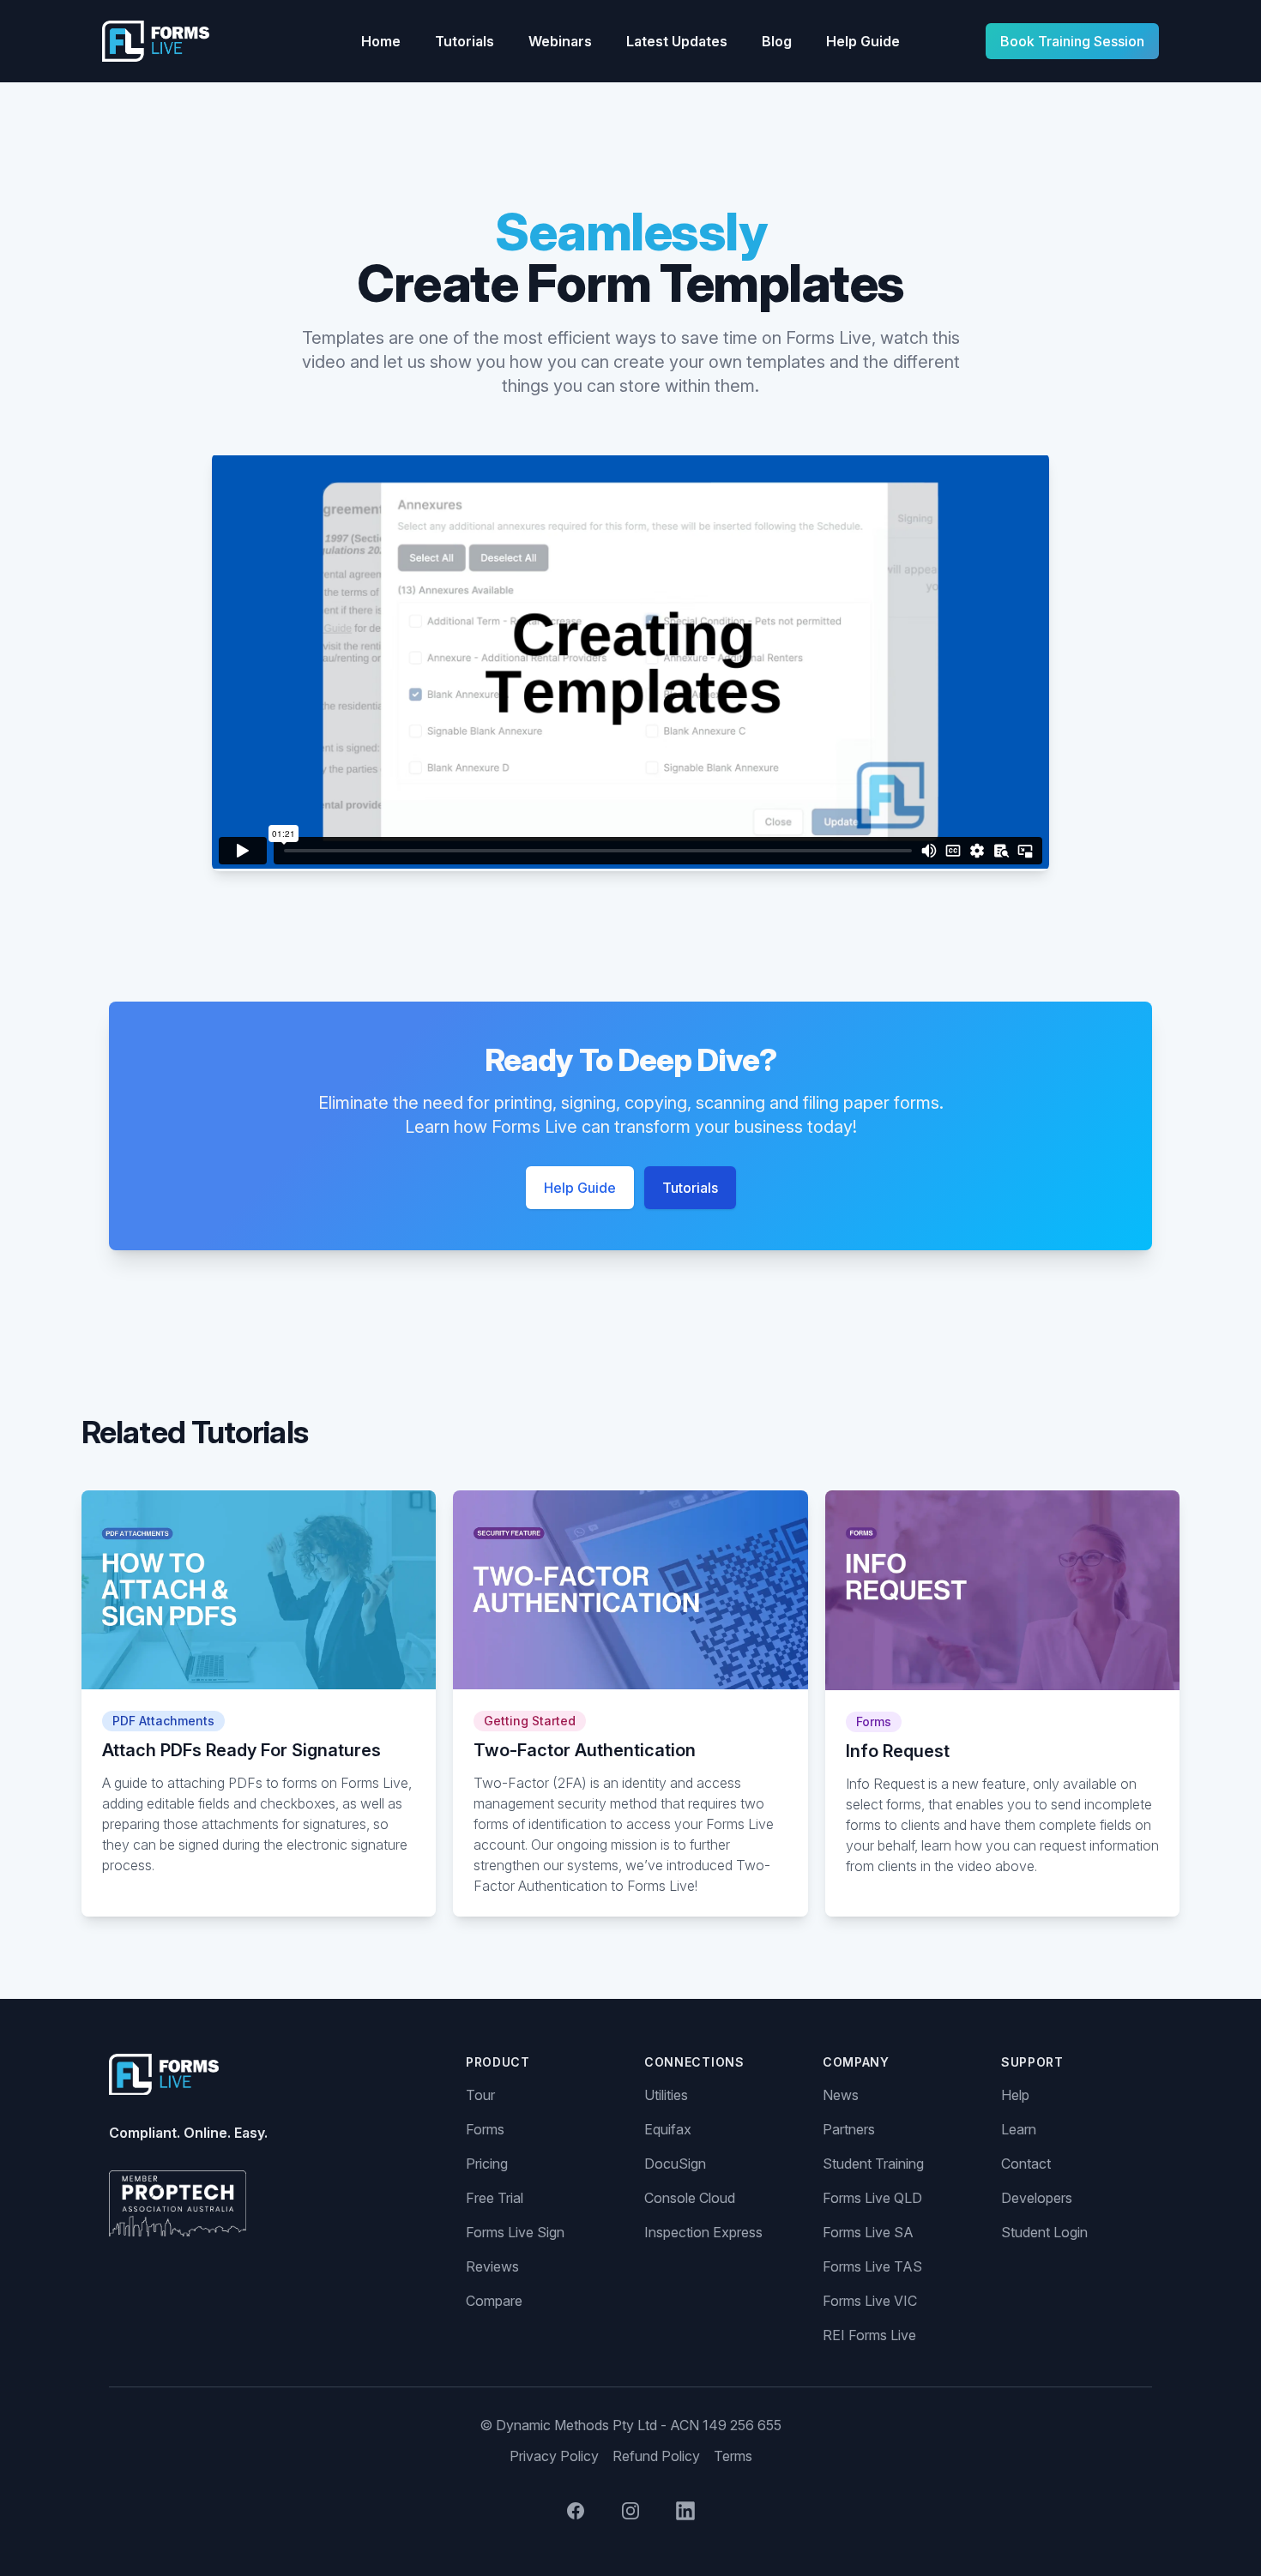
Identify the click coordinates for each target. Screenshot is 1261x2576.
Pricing (487, 2164)
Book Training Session (1072, 41)
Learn (1019, 2129)
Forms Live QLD (872, 2198)
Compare (494, 2301)
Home (381, 41)
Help (1015, 2095)
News (841, 2095)
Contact (1026, 2164)
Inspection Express (703, 2232)
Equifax (668, 2129)
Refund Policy (656, 2456)
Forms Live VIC (870, 2301)
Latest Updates (677, 41)
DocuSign (675, 2164)
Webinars (560, 41)
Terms (733, 2456)
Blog (777, 41)
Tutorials (465, 41)
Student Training (873, 2164)
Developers (1037, 2198)
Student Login (1044, 2232)
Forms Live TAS (872, 2266)
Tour (480, 2095)
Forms (485, 2129)
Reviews (492, 2266)
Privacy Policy (554, 2456)
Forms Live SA (868, 2232)
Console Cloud (690, 2198)
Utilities (666, 2095)
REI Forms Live (869, 2335)
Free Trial (495, 2198)
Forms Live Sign (515, 2232)
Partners (849, 2129)
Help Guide (863, 41)
